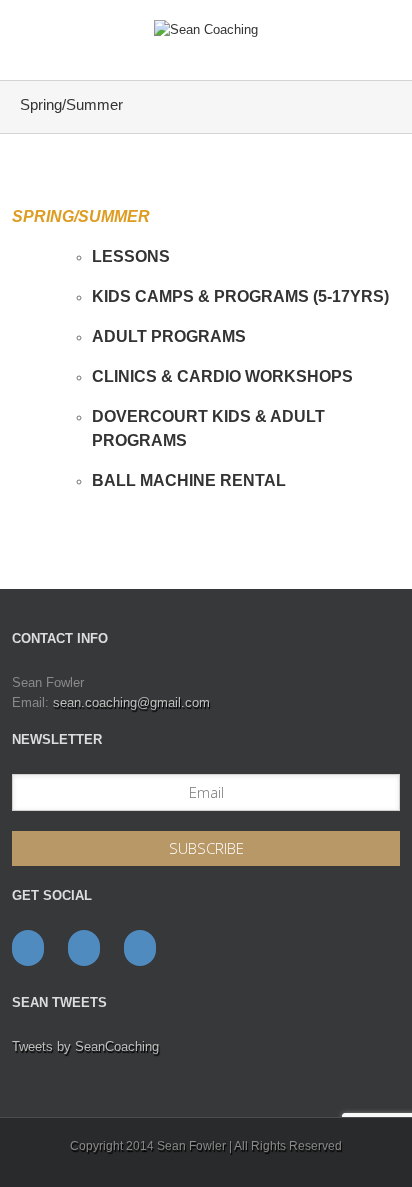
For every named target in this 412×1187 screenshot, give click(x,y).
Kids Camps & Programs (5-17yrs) (240, 296)
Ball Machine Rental (189, 480)
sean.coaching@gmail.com (131, 702)
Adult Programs (169, 336)
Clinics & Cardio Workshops (222, 376)
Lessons (131, 256)
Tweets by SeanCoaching (85, 1046)
